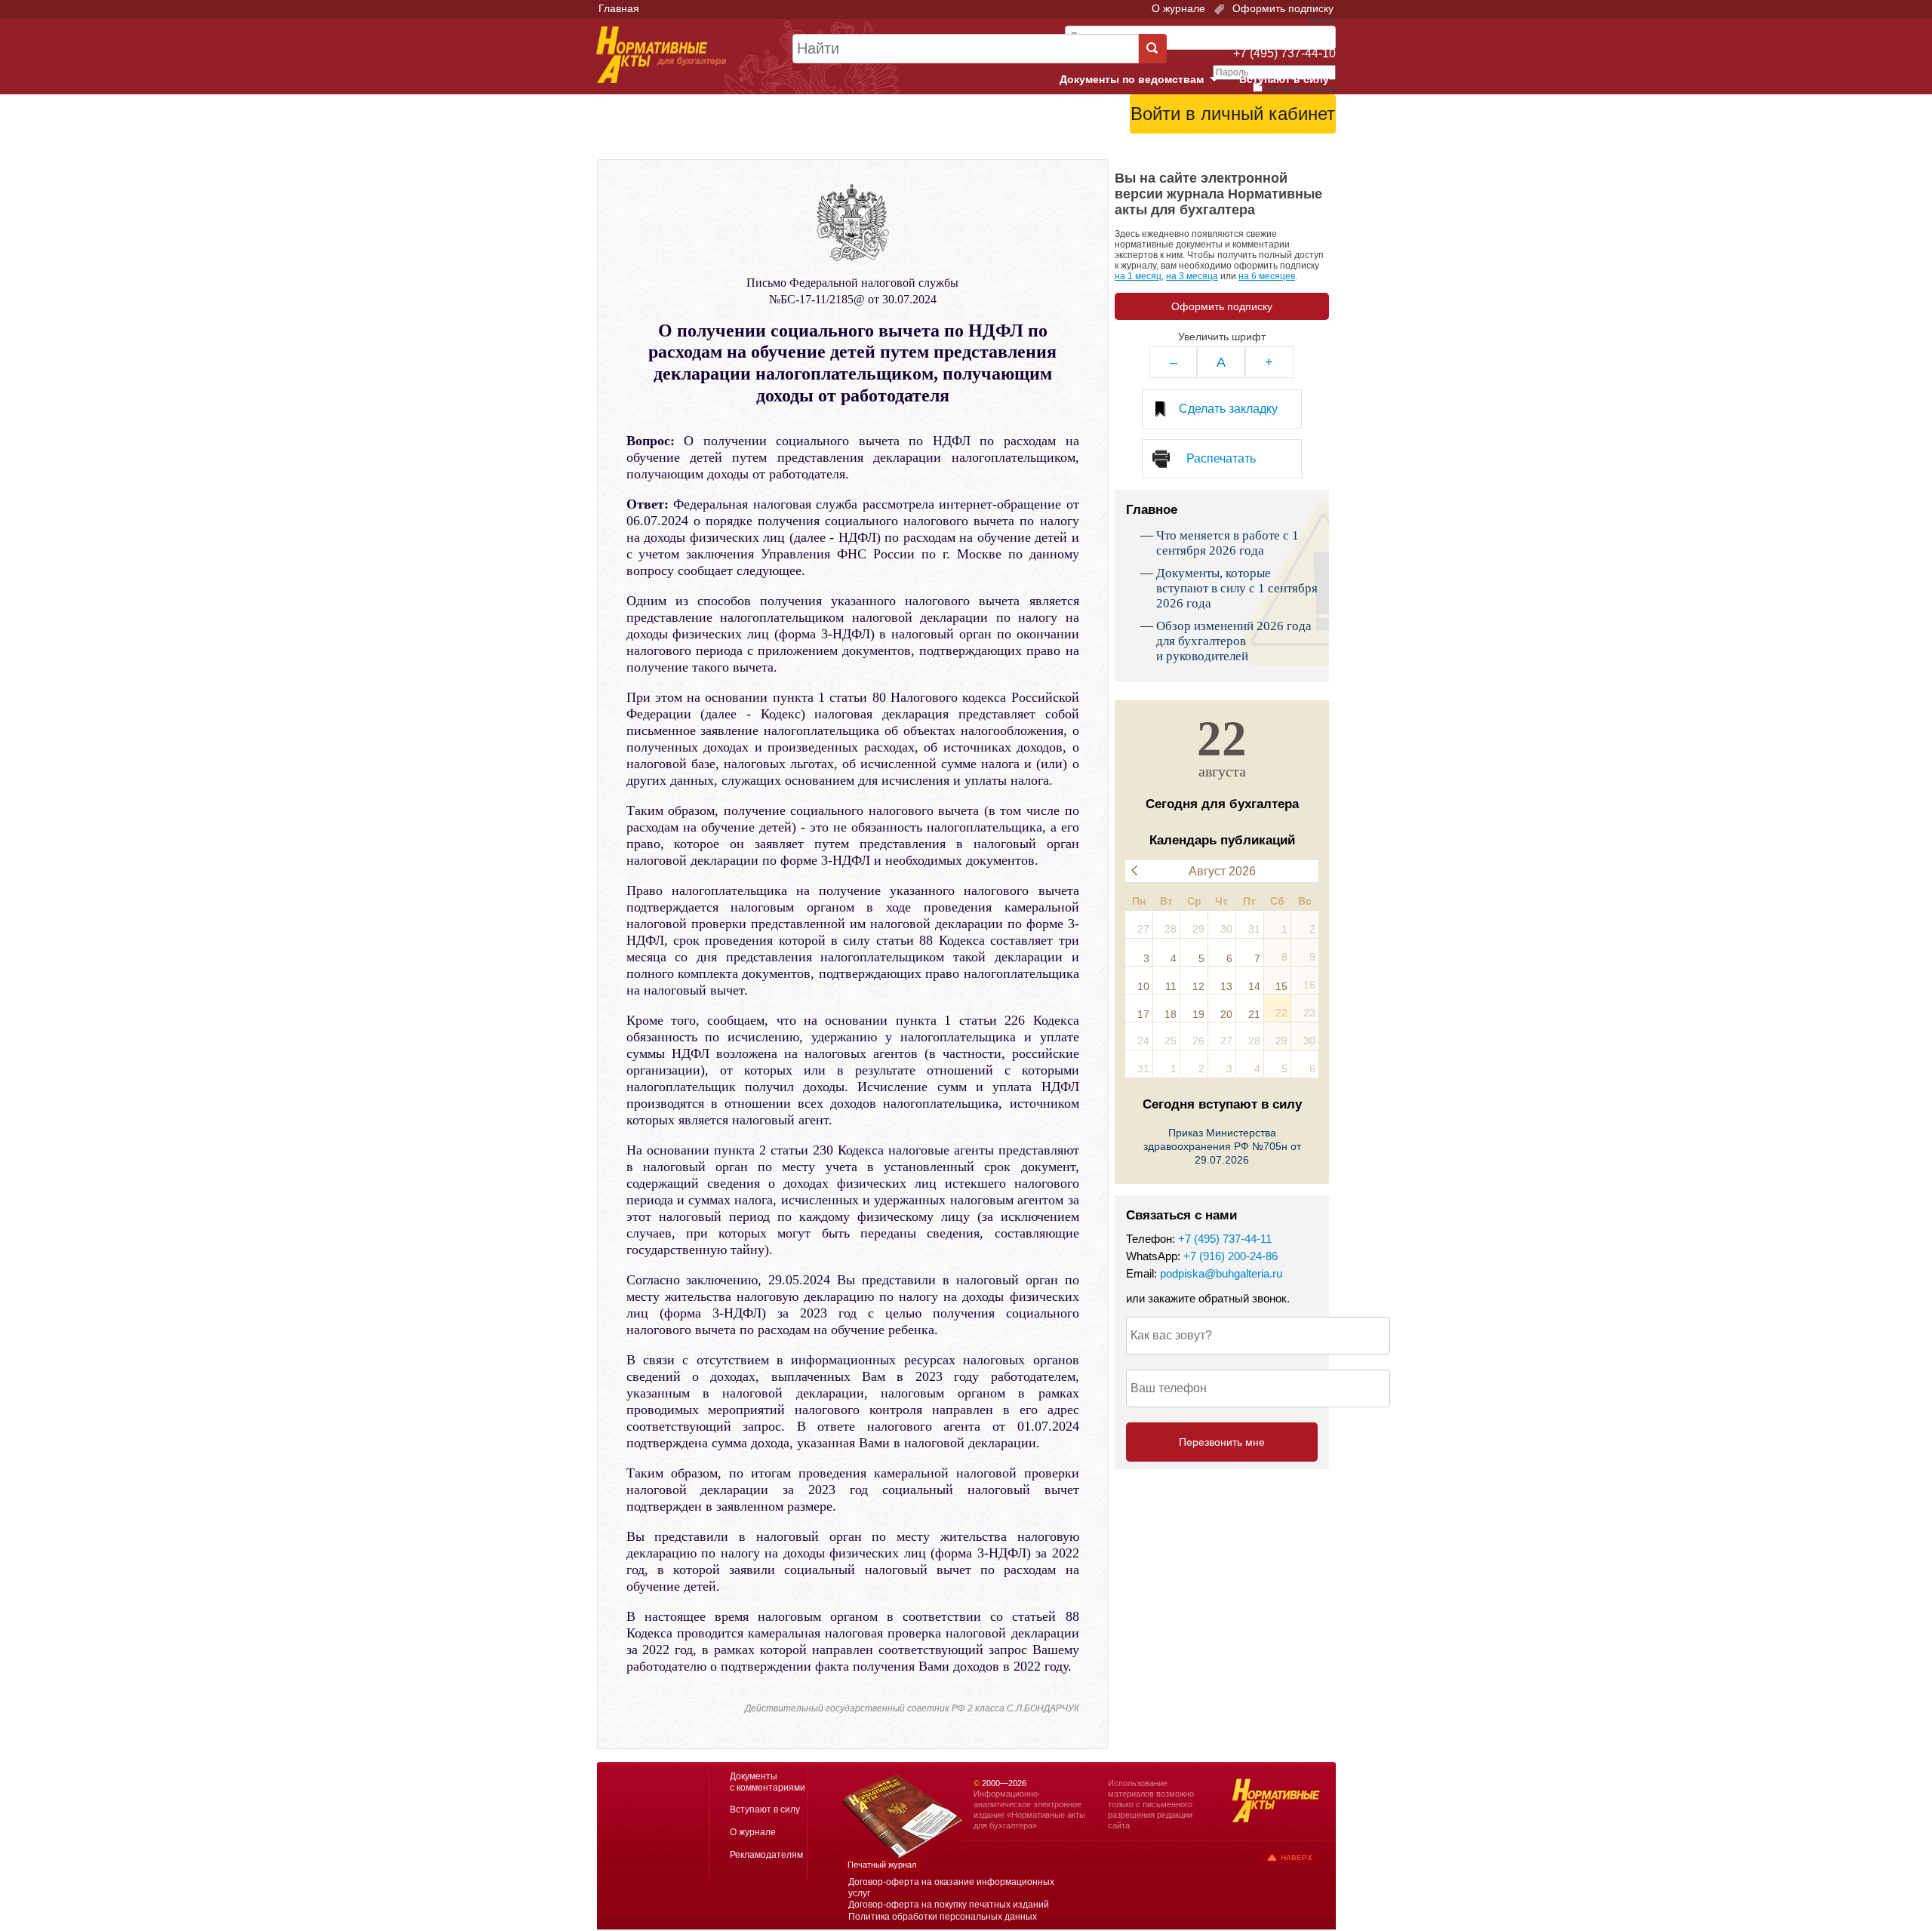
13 (1226, 986)
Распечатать (1221, 458)
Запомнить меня (1300, 89)
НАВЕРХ (1297, 1857)
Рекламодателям (766, 1855)
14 (1254, 986)
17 (1143, 1014)
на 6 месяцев (1267, 276)
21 (1254, 1014)
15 (1281, 986)
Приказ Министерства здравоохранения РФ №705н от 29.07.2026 (1222, 1146)
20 (1226, 1014)
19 (1198, 1014)
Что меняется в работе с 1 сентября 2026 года (1227, 543)
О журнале (1178, 8)
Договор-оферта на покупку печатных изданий (949, 1905)
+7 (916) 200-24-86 (1231, 1256)
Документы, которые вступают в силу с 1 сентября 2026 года (1237, 588)
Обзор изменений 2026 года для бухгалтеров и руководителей (1234, 641)
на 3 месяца (1192, 276)
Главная (619, 8)
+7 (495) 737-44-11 (1225, 1239)
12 (1198, 986)
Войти (1251, 152)
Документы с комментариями (768, 1782)
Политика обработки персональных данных (943, 1917)
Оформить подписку (1281, 8)
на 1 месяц (1138, 276)
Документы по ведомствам (1145, 80)
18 (1171, 1014)
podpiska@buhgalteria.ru (1221, 1273)
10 (1143, 986)
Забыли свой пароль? (1280, 140)
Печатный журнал (882, 1865)
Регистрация (1303, 152)
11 (1171, 986)
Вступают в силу (1284, 79)
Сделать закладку (1228, 409)
